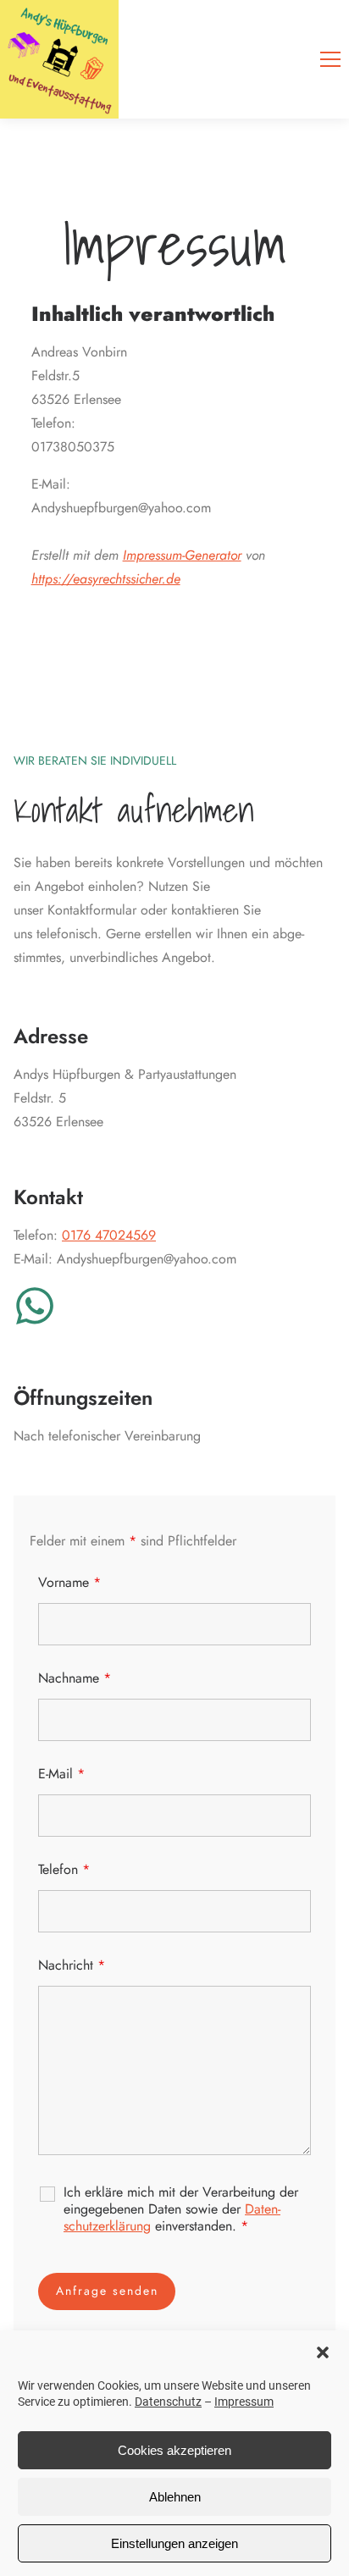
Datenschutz (168, 2402)
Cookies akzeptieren (174, 2450)
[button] (323, 2352)
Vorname (69, 1582)
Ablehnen (175, 2497)
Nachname (75, 1678)
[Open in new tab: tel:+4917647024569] (35, 1306)
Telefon (64, 1869)
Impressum (244, 2402)
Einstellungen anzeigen (174, 2543)
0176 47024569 (109, 1235)
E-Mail (61, 1774)
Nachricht (72, 1965)
